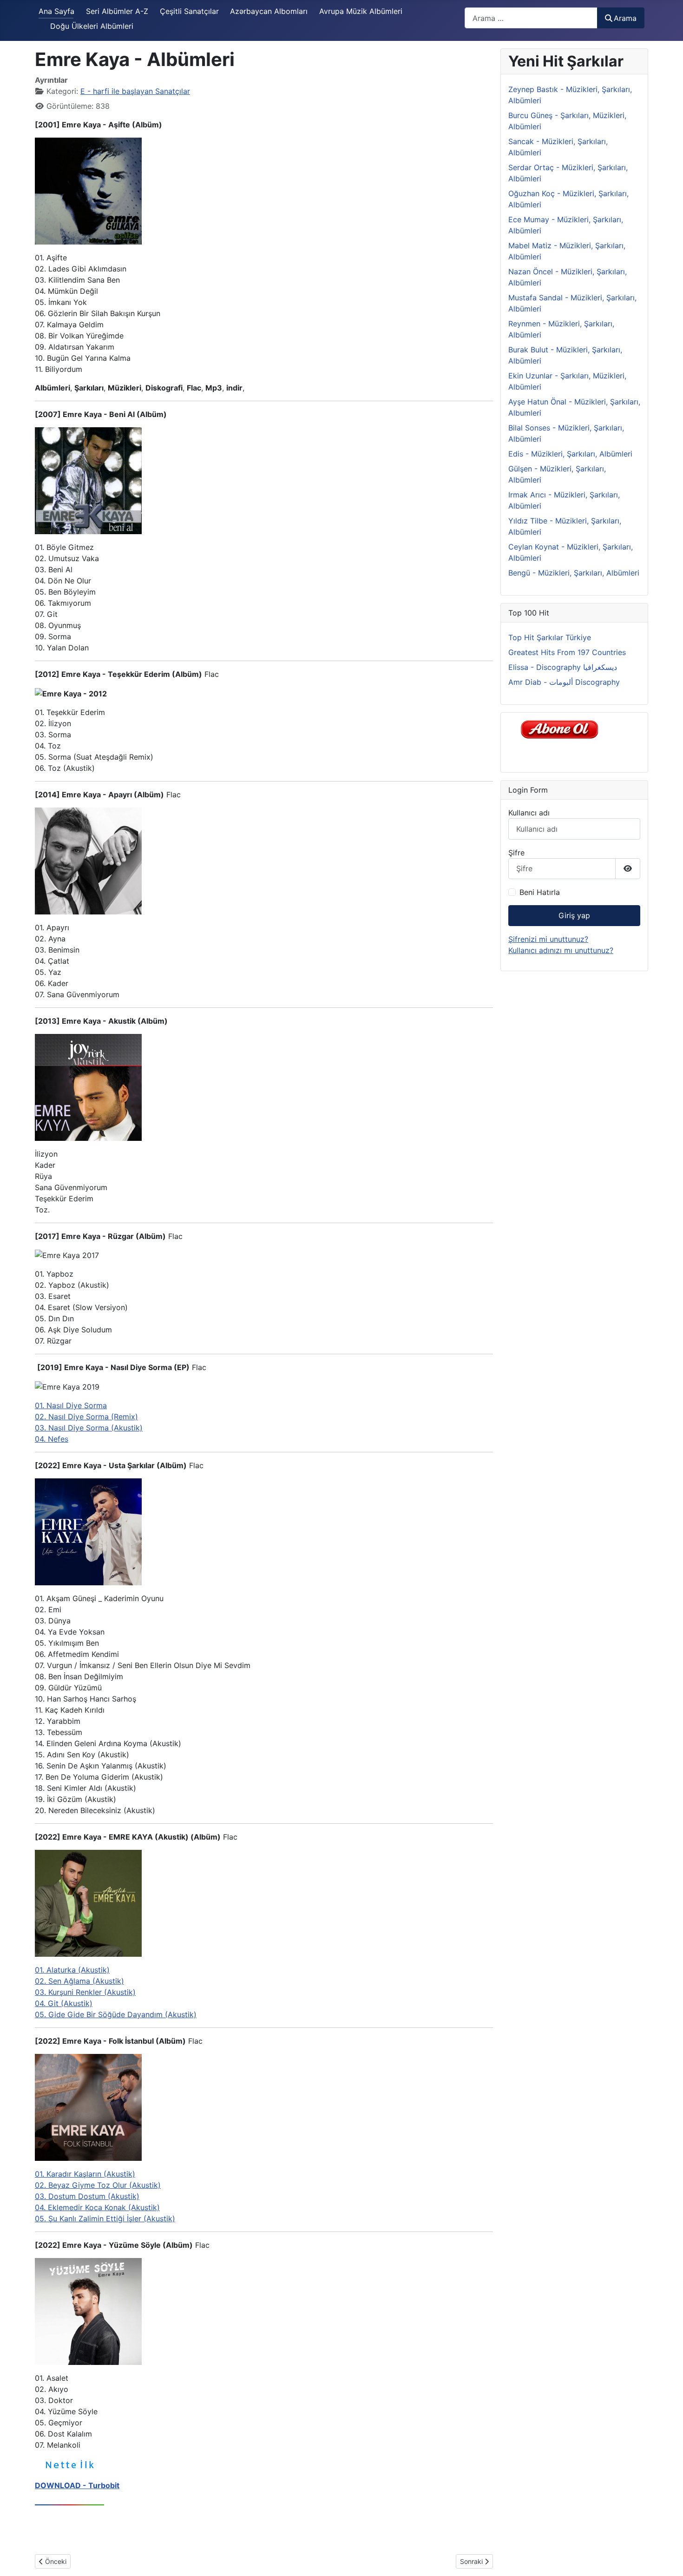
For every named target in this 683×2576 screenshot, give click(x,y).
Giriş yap (574, 915)
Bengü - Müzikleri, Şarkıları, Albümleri (574, 573)
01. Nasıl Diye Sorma (71, 1405)
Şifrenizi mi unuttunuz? (548, 939)
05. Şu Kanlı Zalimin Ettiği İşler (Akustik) (105, 2218)
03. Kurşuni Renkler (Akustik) (85, 1992)
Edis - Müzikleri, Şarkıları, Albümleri (570, 454)
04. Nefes (52, 1439)
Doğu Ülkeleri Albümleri (92, 26)
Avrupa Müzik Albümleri (361, 11)
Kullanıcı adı (529, 813)
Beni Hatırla (540, 892)
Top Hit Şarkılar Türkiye (550, 637)
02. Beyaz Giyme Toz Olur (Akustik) (98, 2185)
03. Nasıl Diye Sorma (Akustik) (89, 1428)
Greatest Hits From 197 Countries (567, 652)
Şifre (516, 853)
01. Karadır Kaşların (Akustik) (85, 2174)
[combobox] (531, 18)
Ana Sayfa (56, 11)
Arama (625, 18)
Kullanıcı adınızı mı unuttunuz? (561, 950)
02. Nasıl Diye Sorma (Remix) (86, 1417)
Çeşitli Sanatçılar (189, 11)
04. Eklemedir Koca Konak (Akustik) (97, 2207)
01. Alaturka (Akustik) (72, 1970)
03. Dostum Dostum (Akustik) (87, 2196)
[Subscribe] (562, 729)
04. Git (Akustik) (64, 2003)
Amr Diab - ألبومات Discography (564, 682)
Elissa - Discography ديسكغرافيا (563, 667)
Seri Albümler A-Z (117, 11)
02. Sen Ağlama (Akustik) (79, 1981)
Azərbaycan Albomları (269, 11)
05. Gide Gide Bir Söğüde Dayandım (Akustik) (116, 2014)
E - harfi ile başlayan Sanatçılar (135, 91)
